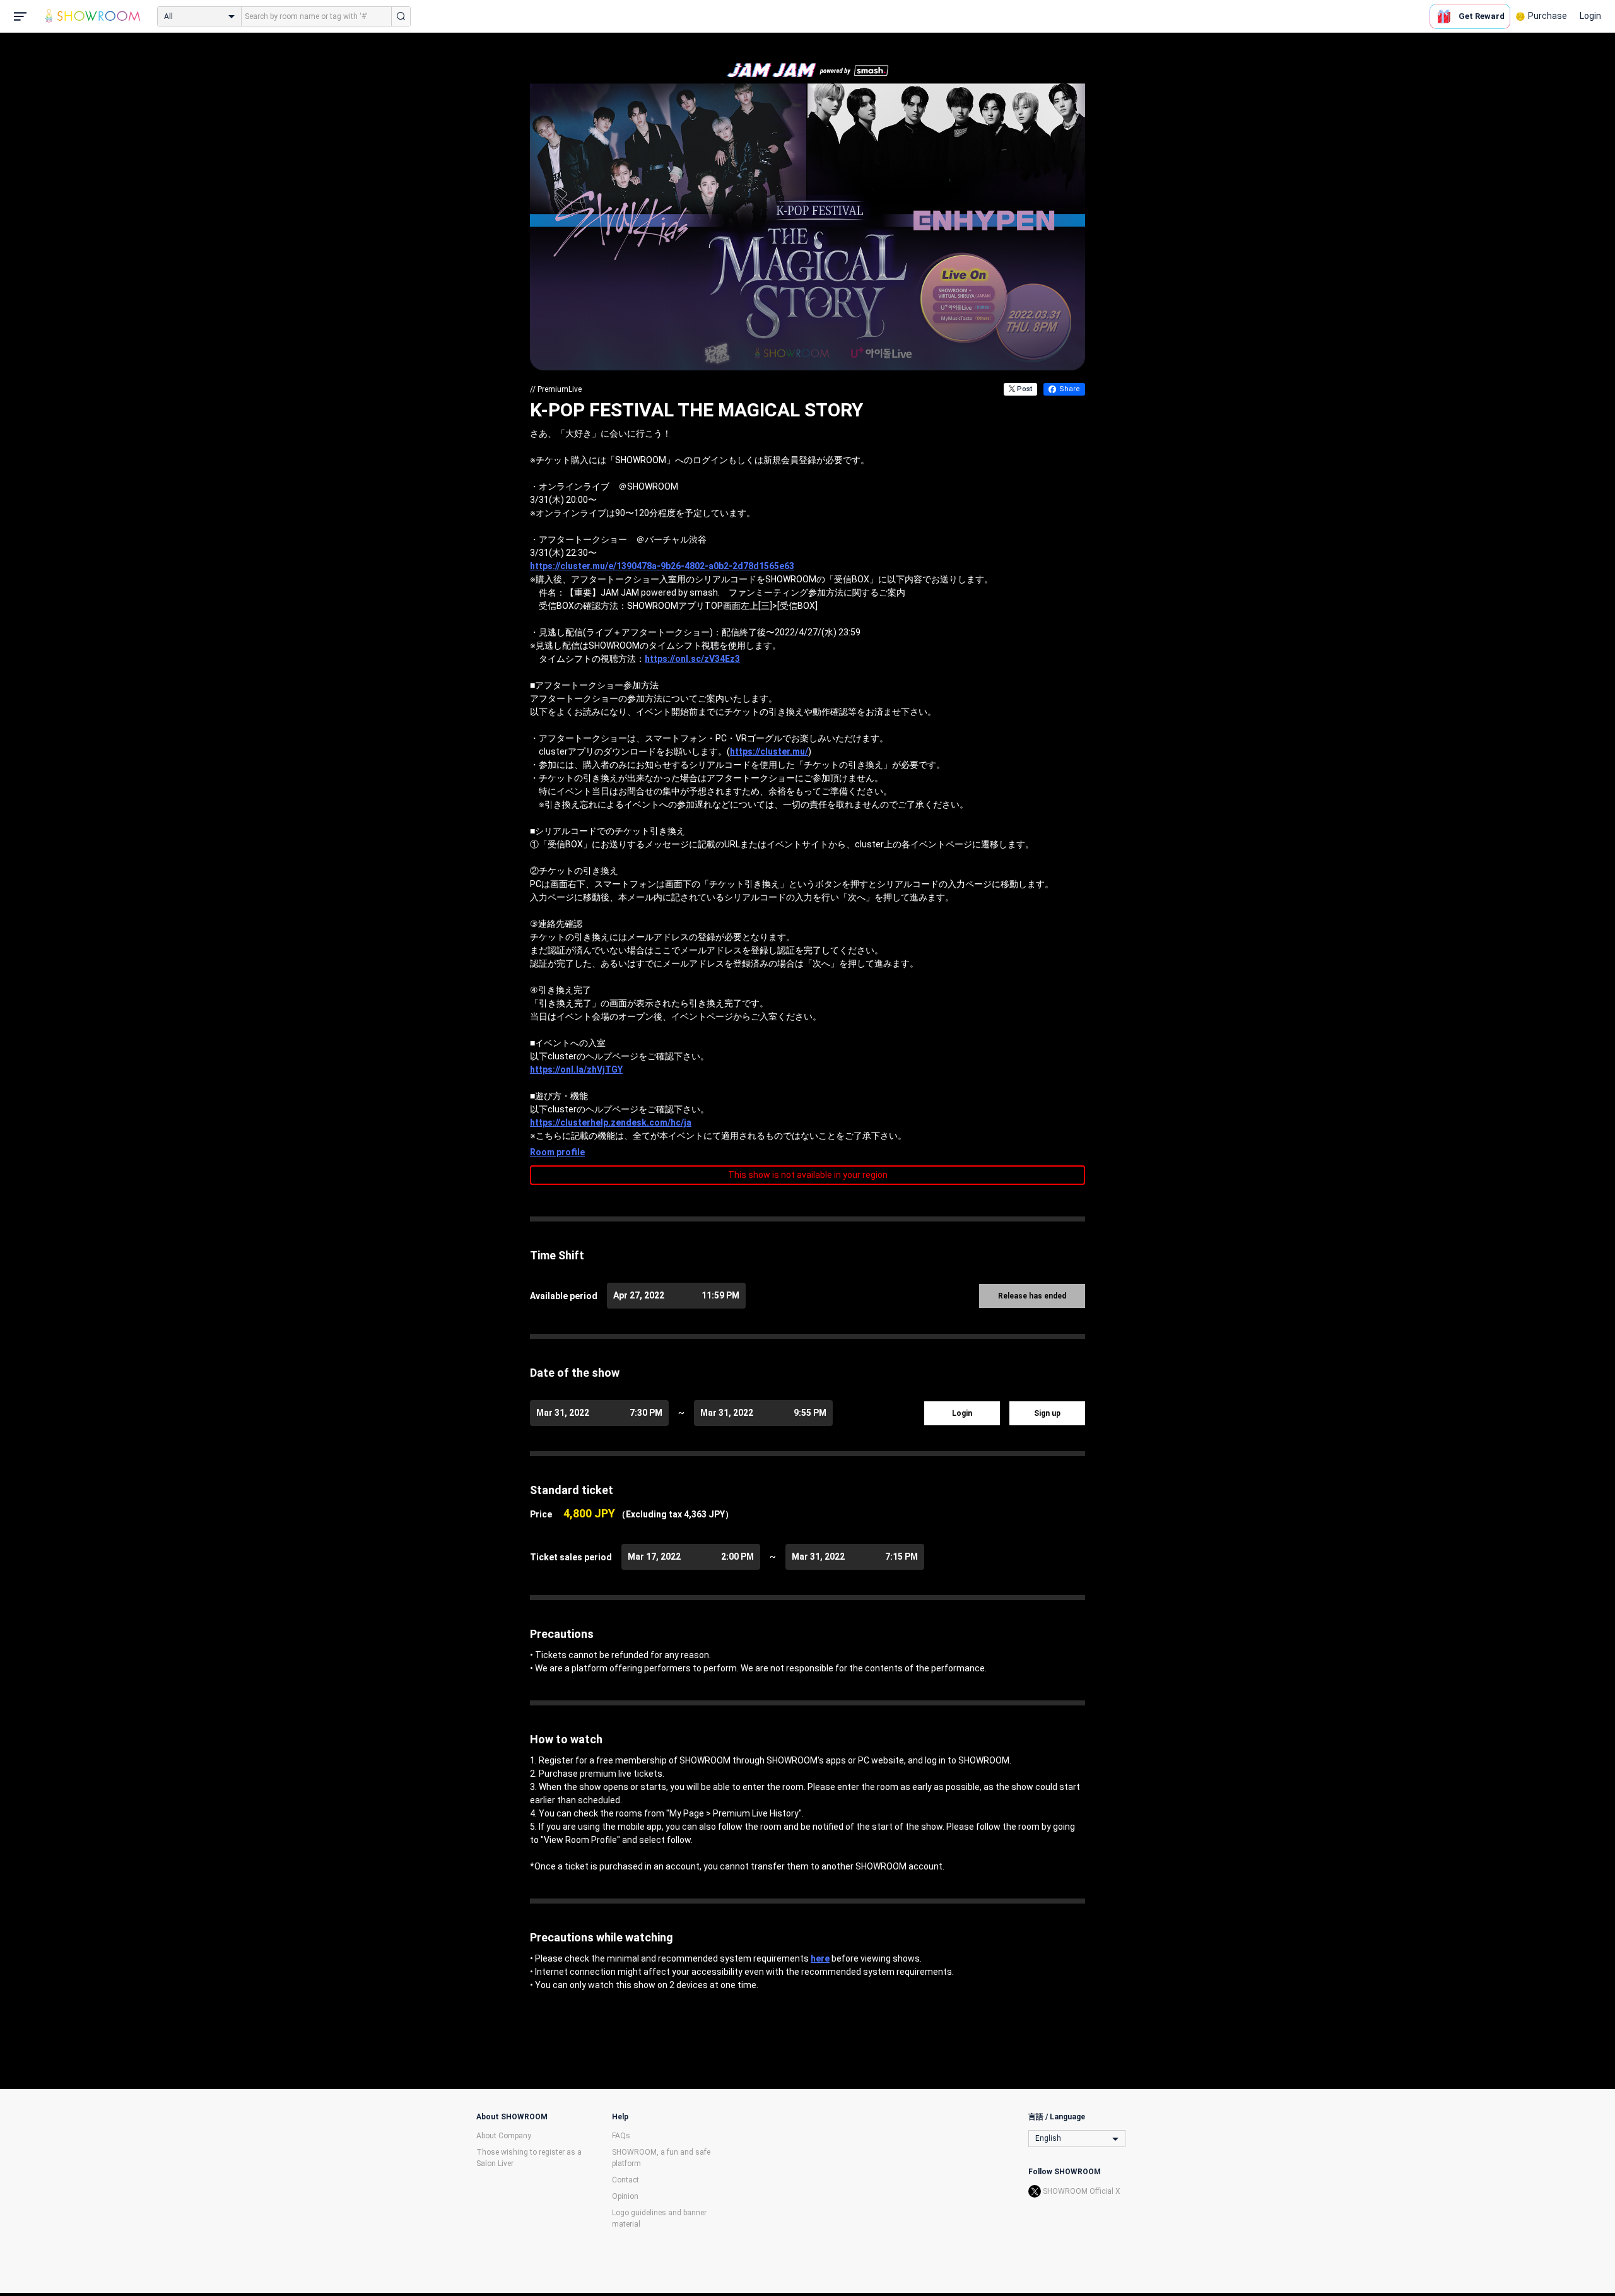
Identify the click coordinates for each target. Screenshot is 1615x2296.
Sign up (1047, 1413)
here (820, 1958)
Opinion (625, 2196)
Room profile (557, 1152)
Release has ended (1032, 1296)
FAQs (621, 2136)
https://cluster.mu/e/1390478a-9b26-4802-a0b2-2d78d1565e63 (662, 566)
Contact (625, 2180)
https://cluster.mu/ (769, 751)
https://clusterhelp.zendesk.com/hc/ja (611, 1122)
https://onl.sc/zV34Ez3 (692, 659)
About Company (504, 2136)
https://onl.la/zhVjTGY (576, 1069)
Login (1590, 16)
